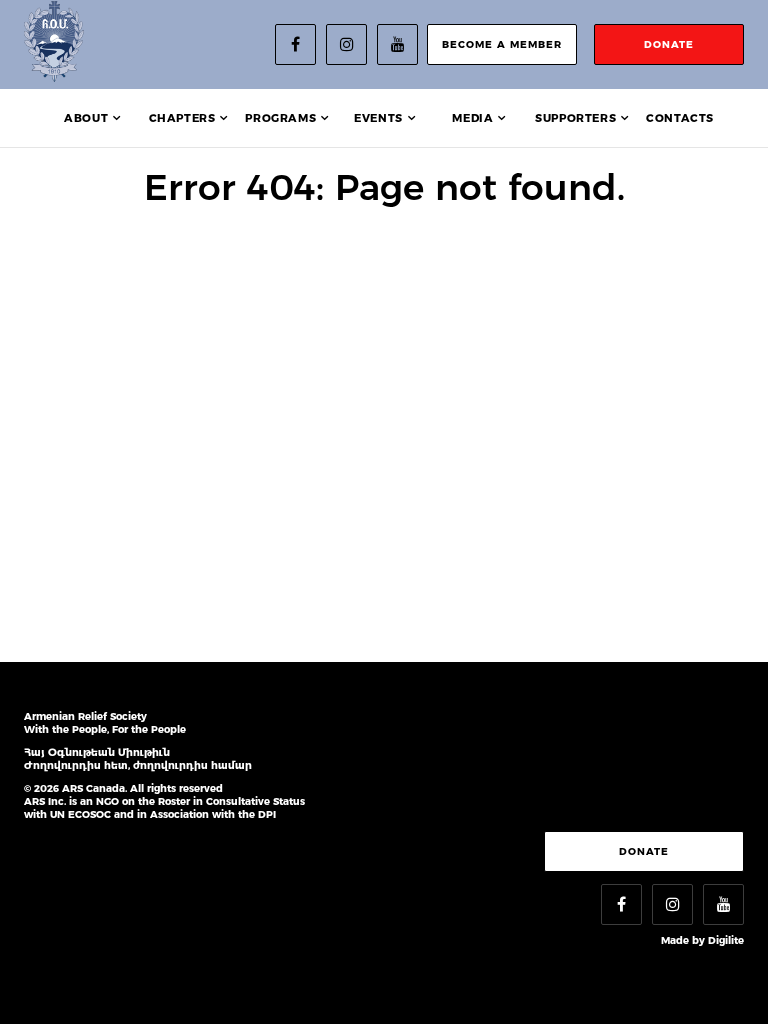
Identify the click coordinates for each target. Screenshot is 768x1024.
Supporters (575, 118)
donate (669, 44)
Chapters (182, 118)
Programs (280, 118)
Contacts (680, 118)
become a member (502, 44)
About (86, 118)
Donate (644, 851)
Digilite (726, 940)
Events (378, 118)
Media (472, 118)
